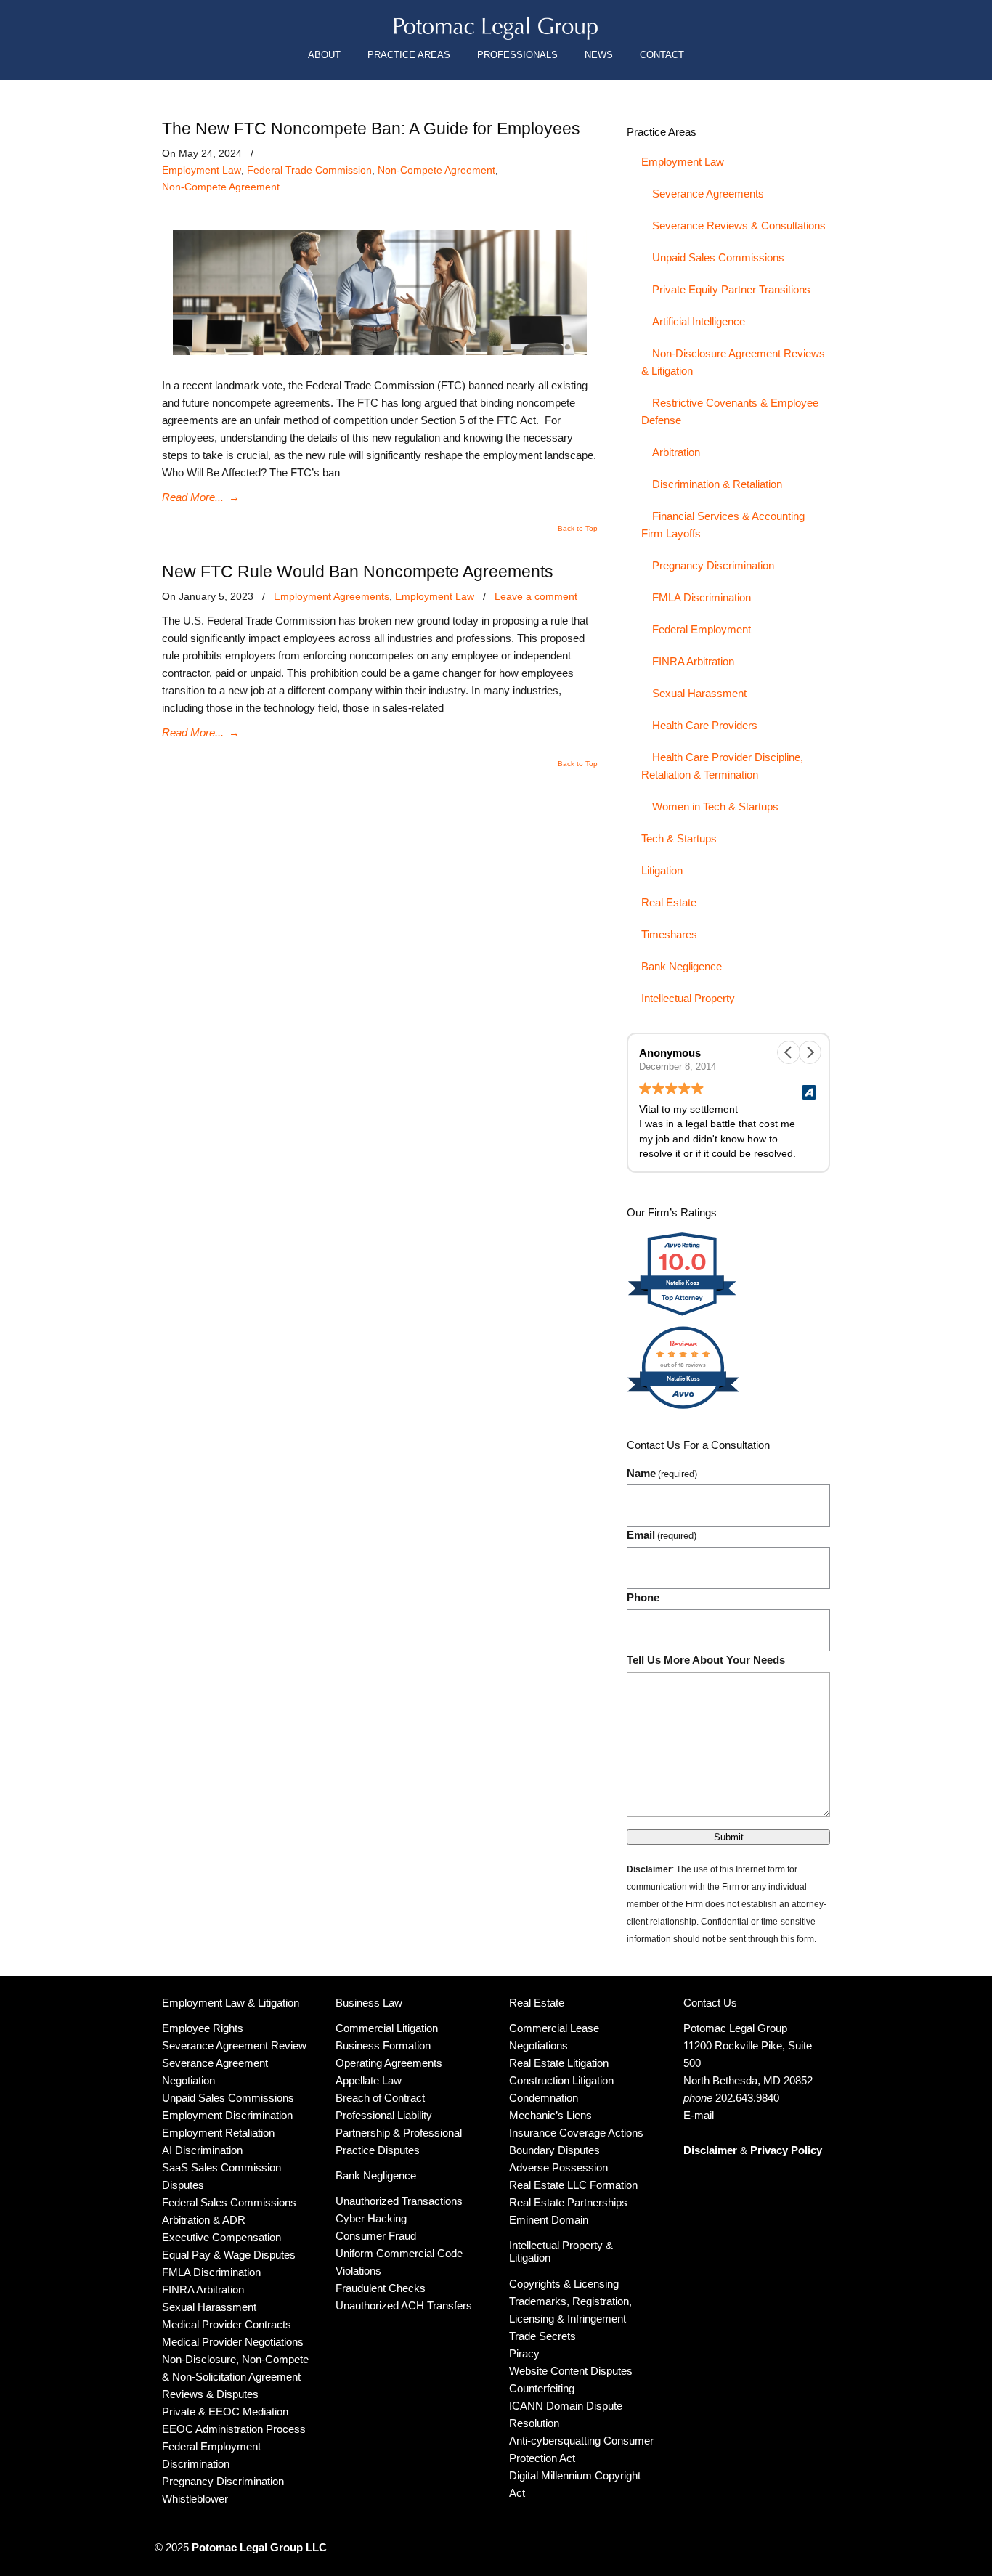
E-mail (699, 2115)
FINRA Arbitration (693, 661)
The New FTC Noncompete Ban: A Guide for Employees (371, 129)
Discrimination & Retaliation (717, 484)
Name (662, 1473)
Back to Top (578, 529)
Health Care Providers (705, 725)
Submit (729, 1837)
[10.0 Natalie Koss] (683, 1315)
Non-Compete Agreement (436, 170)
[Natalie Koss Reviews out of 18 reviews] (683, 1407)
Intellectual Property (688, 998)
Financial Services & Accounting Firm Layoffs (723, 525)
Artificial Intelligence (699, 321)
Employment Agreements (332, 596)
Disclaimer (710, 2150)
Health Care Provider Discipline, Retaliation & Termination (722, 766)
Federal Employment (702, 629)
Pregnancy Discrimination (713, 565)
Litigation (662, 870)
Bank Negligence (682, 966)
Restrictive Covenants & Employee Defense (730, 411)
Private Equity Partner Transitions (731, 289)
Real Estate (669, 902)
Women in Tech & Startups (715, 806)
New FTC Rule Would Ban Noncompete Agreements (358, 572)
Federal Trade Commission (309, 170)
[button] (810, 1052)
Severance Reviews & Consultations (739, 225)
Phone (643, 1597)
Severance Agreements (708, 194)
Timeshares (669, 934)
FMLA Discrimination (702, 597)
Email (662, 1535)
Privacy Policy (786, 2150)
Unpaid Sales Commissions (718, 257)
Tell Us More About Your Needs (706, 1660)
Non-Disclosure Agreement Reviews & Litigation (733, 362)
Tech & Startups (679, 838)
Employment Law (202, 170)
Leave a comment (536, 596)
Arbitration (676, 452)
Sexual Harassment (699, 693)
